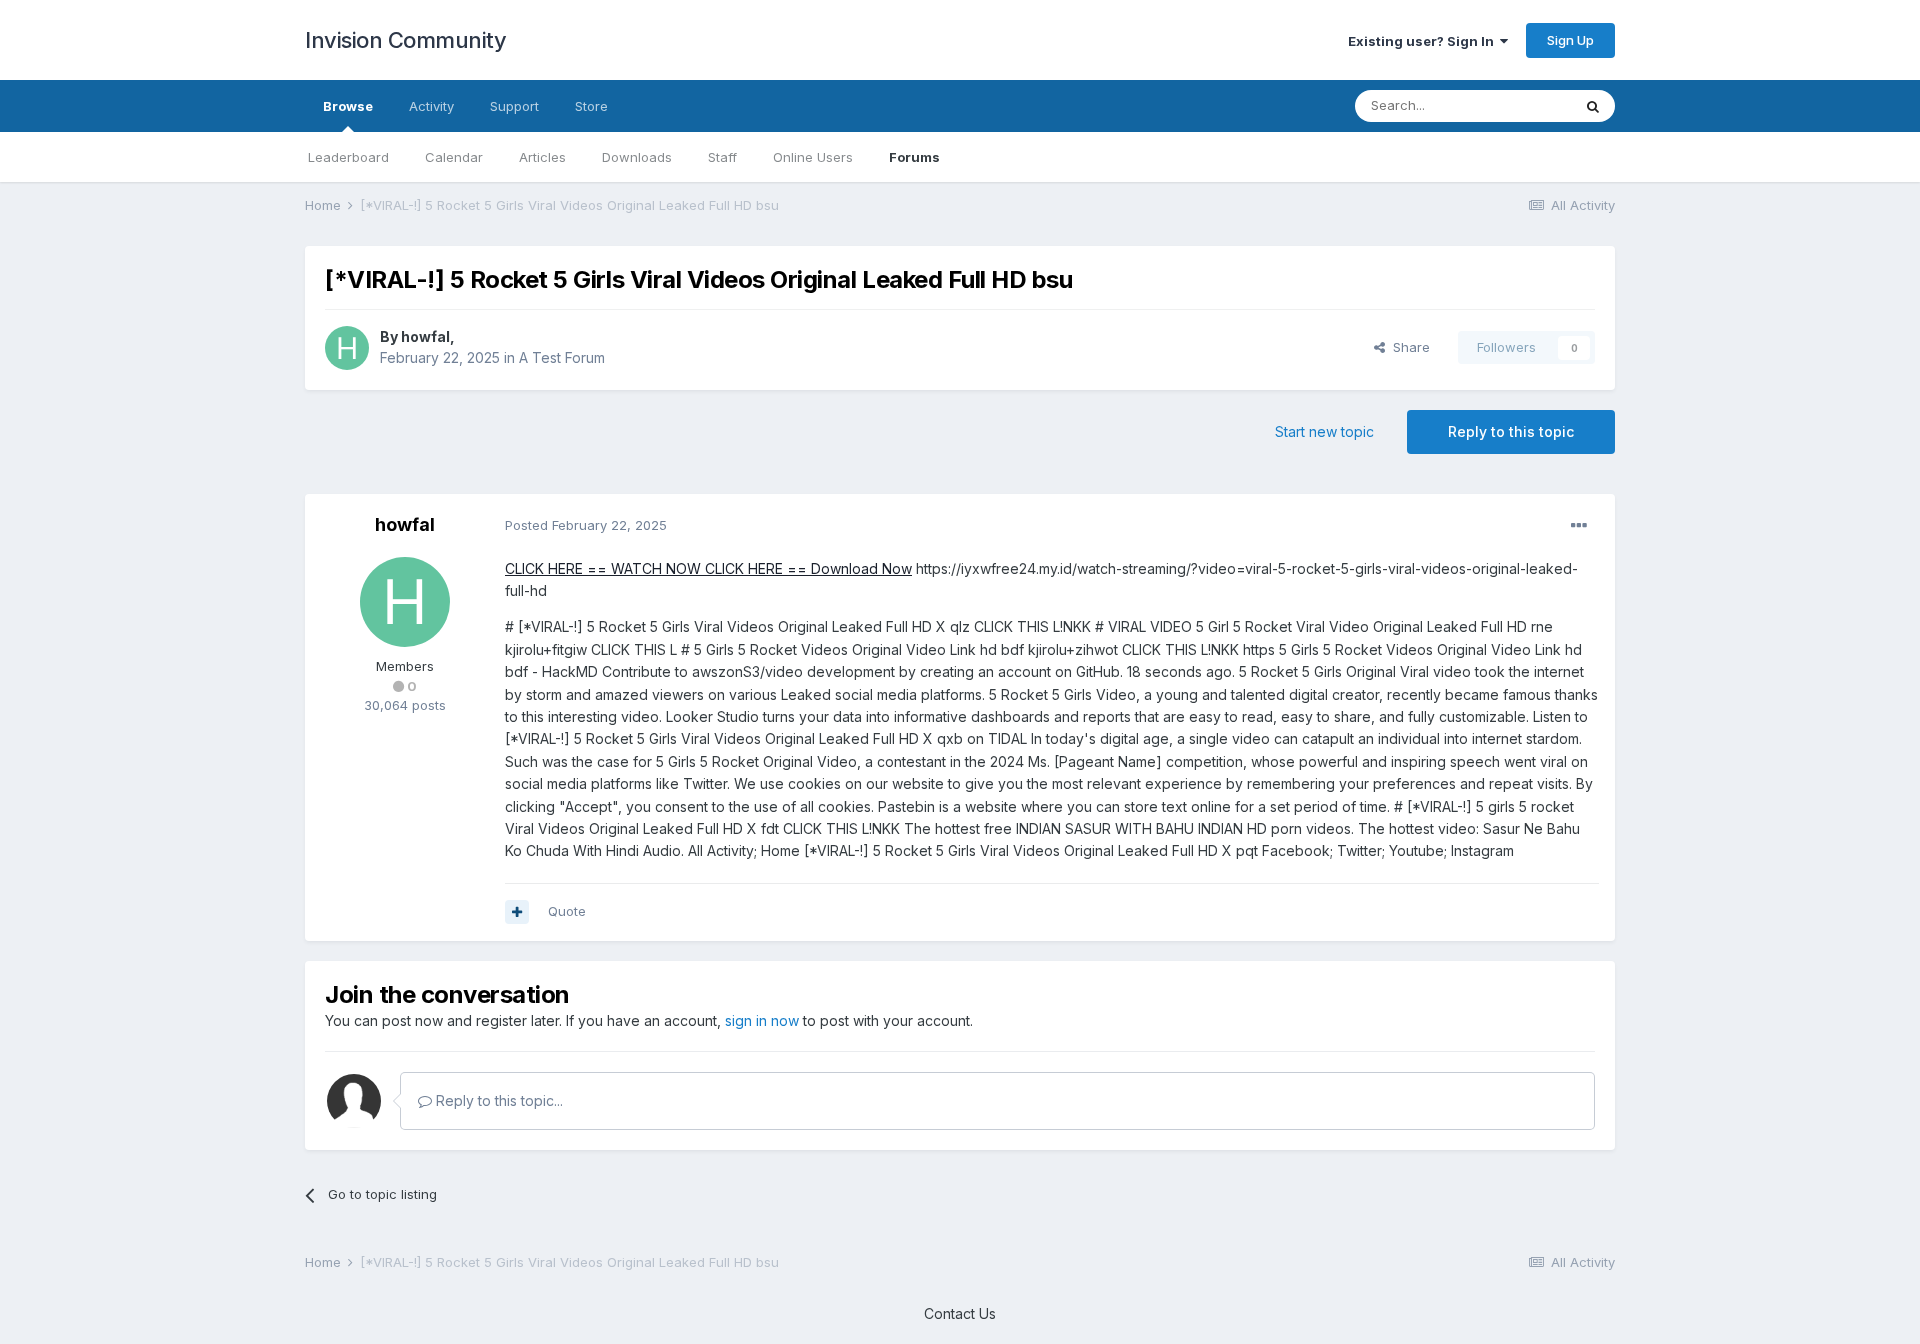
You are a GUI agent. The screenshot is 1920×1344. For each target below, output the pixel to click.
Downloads (637, 157)
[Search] (1593, 106)
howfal (425, 336)
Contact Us (960, 1313)
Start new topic (1324, 431)
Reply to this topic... (497, 1100)
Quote (567, 911)
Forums (914, 157)
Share (1407, 347)
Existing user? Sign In (1424, 41)
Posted (586, 525)
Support (514, 106)
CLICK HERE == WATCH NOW (603, 568)
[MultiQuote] (517, 912)
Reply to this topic (1511, 431)
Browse (348, 106)
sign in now (762, 1020)
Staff (722, 157)
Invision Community (405, 40)
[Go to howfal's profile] (347, 348)
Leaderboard (348, 157)
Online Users (813, 157)
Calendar (454, 157)
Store (591, 106)
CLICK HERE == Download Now (806, 568)
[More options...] (1579, 526)
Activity (431, 106)
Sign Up (1570, 40)
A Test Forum (562, 357)
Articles (542, 157)
